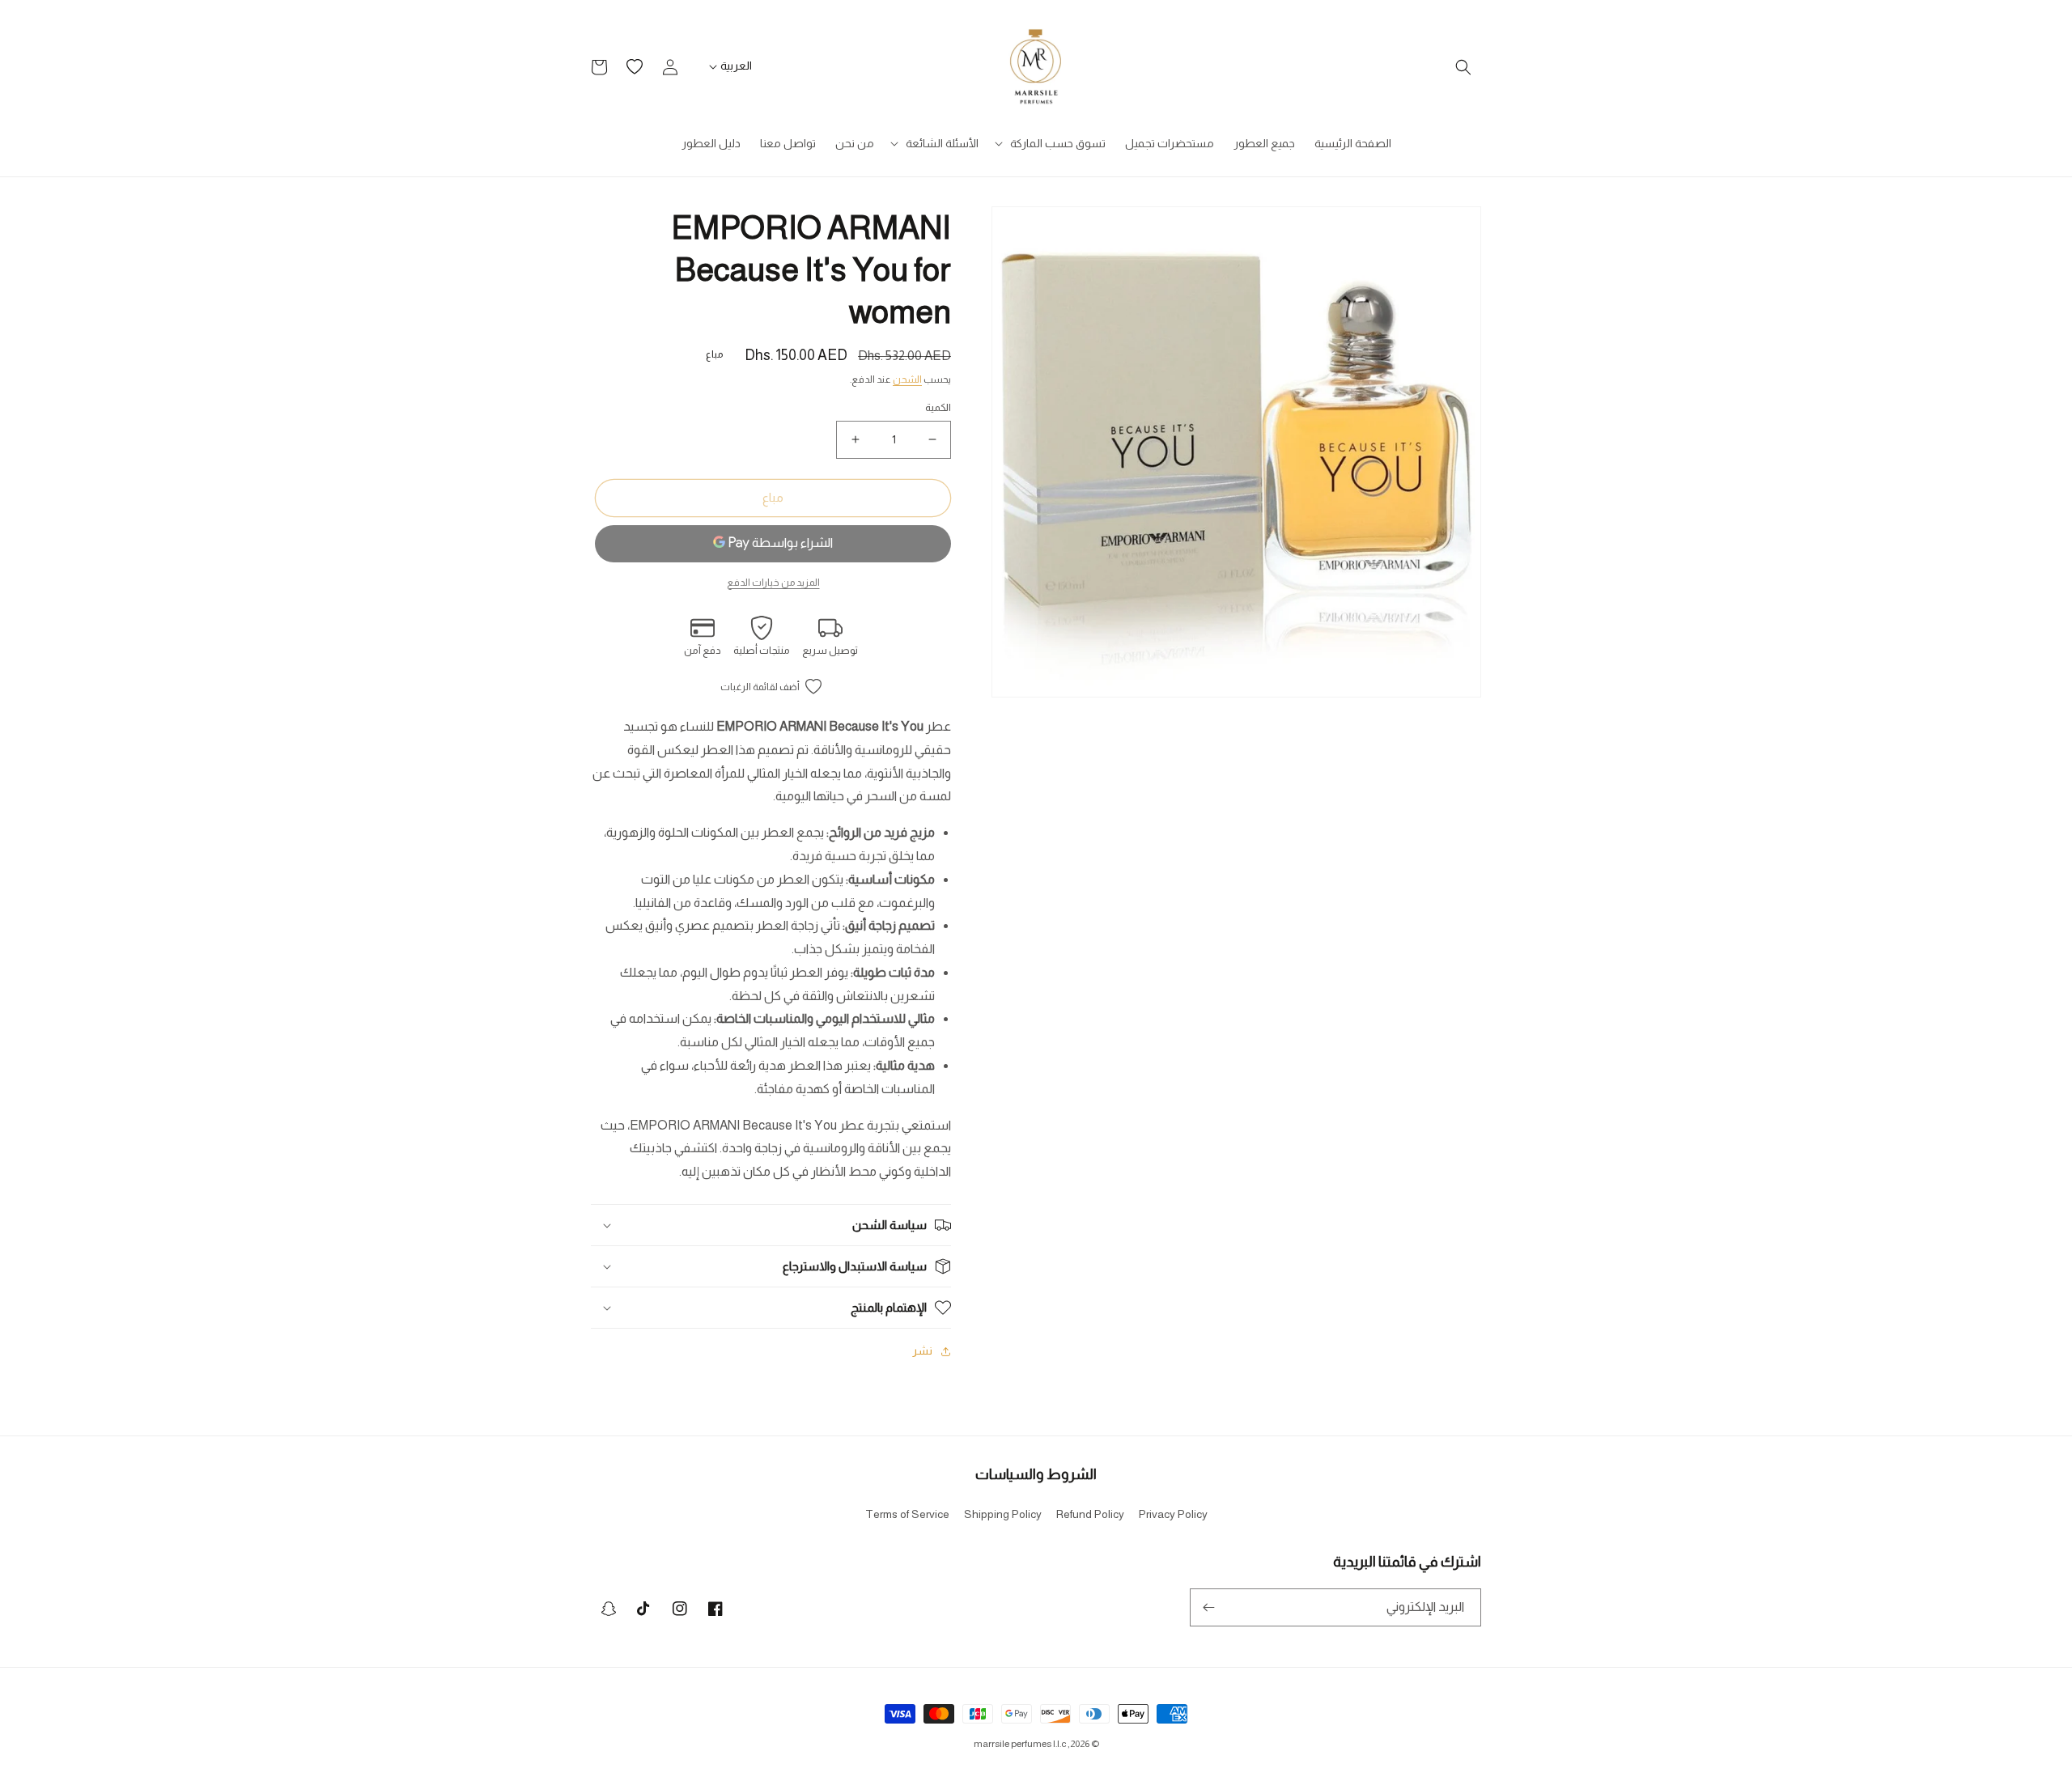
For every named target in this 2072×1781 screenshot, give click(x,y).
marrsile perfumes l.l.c (1020, 1744)
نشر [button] (922, 1351)
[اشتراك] (1208, 1607)
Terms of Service (907, 1514)
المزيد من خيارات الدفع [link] (773, 583)
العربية (736, 66)
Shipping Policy (1003, 1514)
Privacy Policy (1173, 1514)
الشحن (907, 380)
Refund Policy (1090, 1514)
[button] (1463, 67)
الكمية (938, 407)
